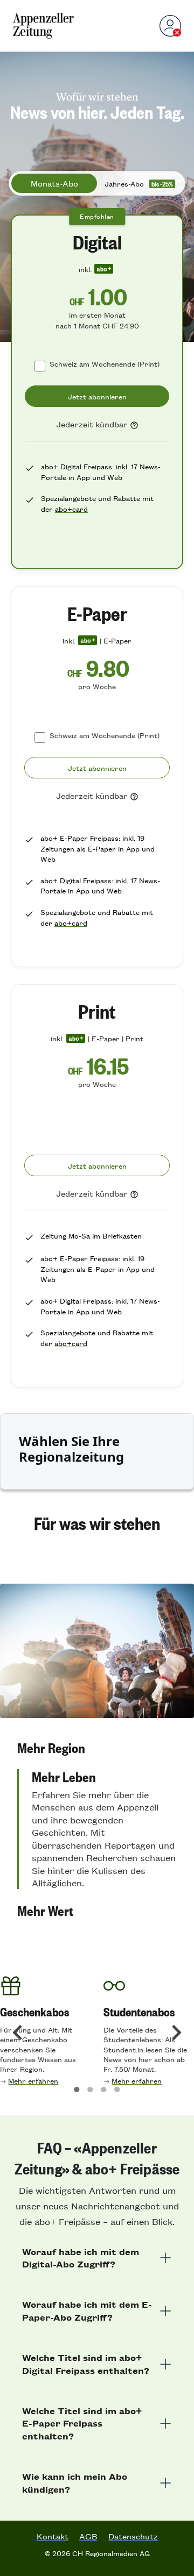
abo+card (71, 509)
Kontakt (53, 2536)
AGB (88, 2536)
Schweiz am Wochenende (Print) (105, 364)
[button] (97, 1748)
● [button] (77, 2088)
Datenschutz (133, 2536)
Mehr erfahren (33, 2081)
